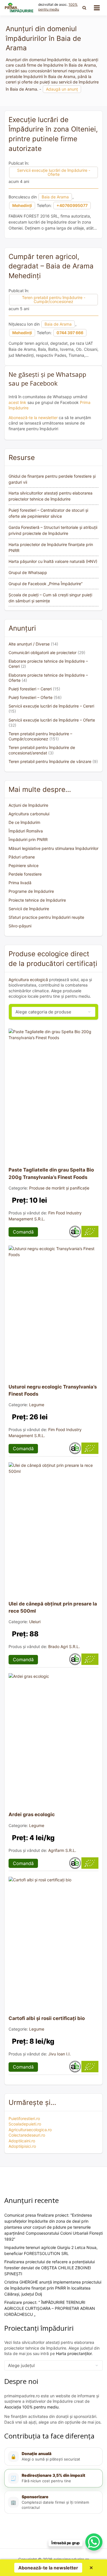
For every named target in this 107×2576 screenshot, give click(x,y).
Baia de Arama (55, 197)
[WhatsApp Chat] (94, 2542)
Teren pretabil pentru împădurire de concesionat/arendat (42, 750)
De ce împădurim (24, 822)
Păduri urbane (22, 857)
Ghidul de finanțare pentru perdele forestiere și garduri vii (52, 479)
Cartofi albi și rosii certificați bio (47, 2018)
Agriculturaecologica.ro (30, 2130)
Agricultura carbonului (29, 814)
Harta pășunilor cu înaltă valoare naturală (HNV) (53, 561)
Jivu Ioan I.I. (59, 2054)
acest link (17, 402)
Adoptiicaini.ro (22, 2141)
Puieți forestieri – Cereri (30, 689)
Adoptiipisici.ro (22, 2146)
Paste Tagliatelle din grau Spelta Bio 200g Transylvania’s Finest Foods (51, 1173)
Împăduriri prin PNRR (28, 839)
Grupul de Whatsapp (28, 572)
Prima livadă (20, 883)
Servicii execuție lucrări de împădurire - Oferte (54, 172)
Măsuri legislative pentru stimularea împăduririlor (53, 848)
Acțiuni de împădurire (28, 805)
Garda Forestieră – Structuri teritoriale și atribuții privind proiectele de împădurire (53, 530)
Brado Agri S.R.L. (64, 1646)
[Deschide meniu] (97, 8)
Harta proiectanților (74, 2353)
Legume (37, 1405)
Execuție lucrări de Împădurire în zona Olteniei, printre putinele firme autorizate (53, 134)
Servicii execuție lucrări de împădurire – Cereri (51, 706)
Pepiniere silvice (24, 865)
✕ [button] (91, 2568)
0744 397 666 (70, 333)
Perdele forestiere (25, 874)
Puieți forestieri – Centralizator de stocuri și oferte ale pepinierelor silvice (48, 513)
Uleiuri (35, 1622)
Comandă (23, 1232)
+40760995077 (72, 205)
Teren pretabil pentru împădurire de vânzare (50, 761)
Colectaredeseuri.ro (27, 2135)
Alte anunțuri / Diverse (29, 644)
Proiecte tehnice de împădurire (37, 900)
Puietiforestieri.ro (24, 2118)
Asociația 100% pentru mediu (31, 2407)
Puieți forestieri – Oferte (31, 697)
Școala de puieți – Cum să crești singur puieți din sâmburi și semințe (50, 598)
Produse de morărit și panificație (59, 1188)
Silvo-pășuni (20, 926)
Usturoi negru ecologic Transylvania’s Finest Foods (53, 1390)
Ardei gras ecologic (32, 1814)
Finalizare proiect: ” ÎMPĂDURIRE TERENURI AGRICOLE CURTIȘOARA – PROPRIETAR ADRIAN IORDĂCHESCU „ (50, 2308)
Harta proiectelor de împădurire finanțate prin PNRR (51, 547)
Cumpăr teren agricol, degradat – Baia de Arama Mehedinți (51, 266)
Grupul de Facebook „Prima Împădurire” (46, 584)
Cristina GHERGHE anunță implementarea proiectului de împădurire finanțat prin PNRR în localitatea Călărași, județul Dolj (53, 2288)
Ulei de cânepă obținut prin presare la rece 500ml (53, 1607)
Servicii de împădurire (29, 909)
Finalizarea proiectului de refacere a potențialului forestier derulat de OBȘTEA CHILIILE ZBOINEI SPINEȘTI (50, 2268)
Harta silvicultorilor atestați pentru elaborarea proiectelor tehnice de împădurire (51, 496)
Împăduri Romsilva (26, 831)
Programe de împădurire (31, 891)
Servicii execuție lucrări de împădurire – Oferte (52, 720)
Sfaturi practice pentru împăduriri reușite (46, 917)
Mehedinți (22, 205)
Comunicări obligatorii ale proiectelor (43, 653)
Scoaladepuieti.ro (25, 2124)
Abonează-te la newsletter (33, 418)
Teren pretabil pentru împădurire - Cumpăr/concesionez (54, 299)
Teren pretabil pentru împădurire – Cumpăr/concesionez (40, 736)
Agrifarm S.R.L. (62, 1850)
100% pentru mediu (58, 7)
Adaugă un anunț (62, 89)
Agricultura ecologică (28, 980)
